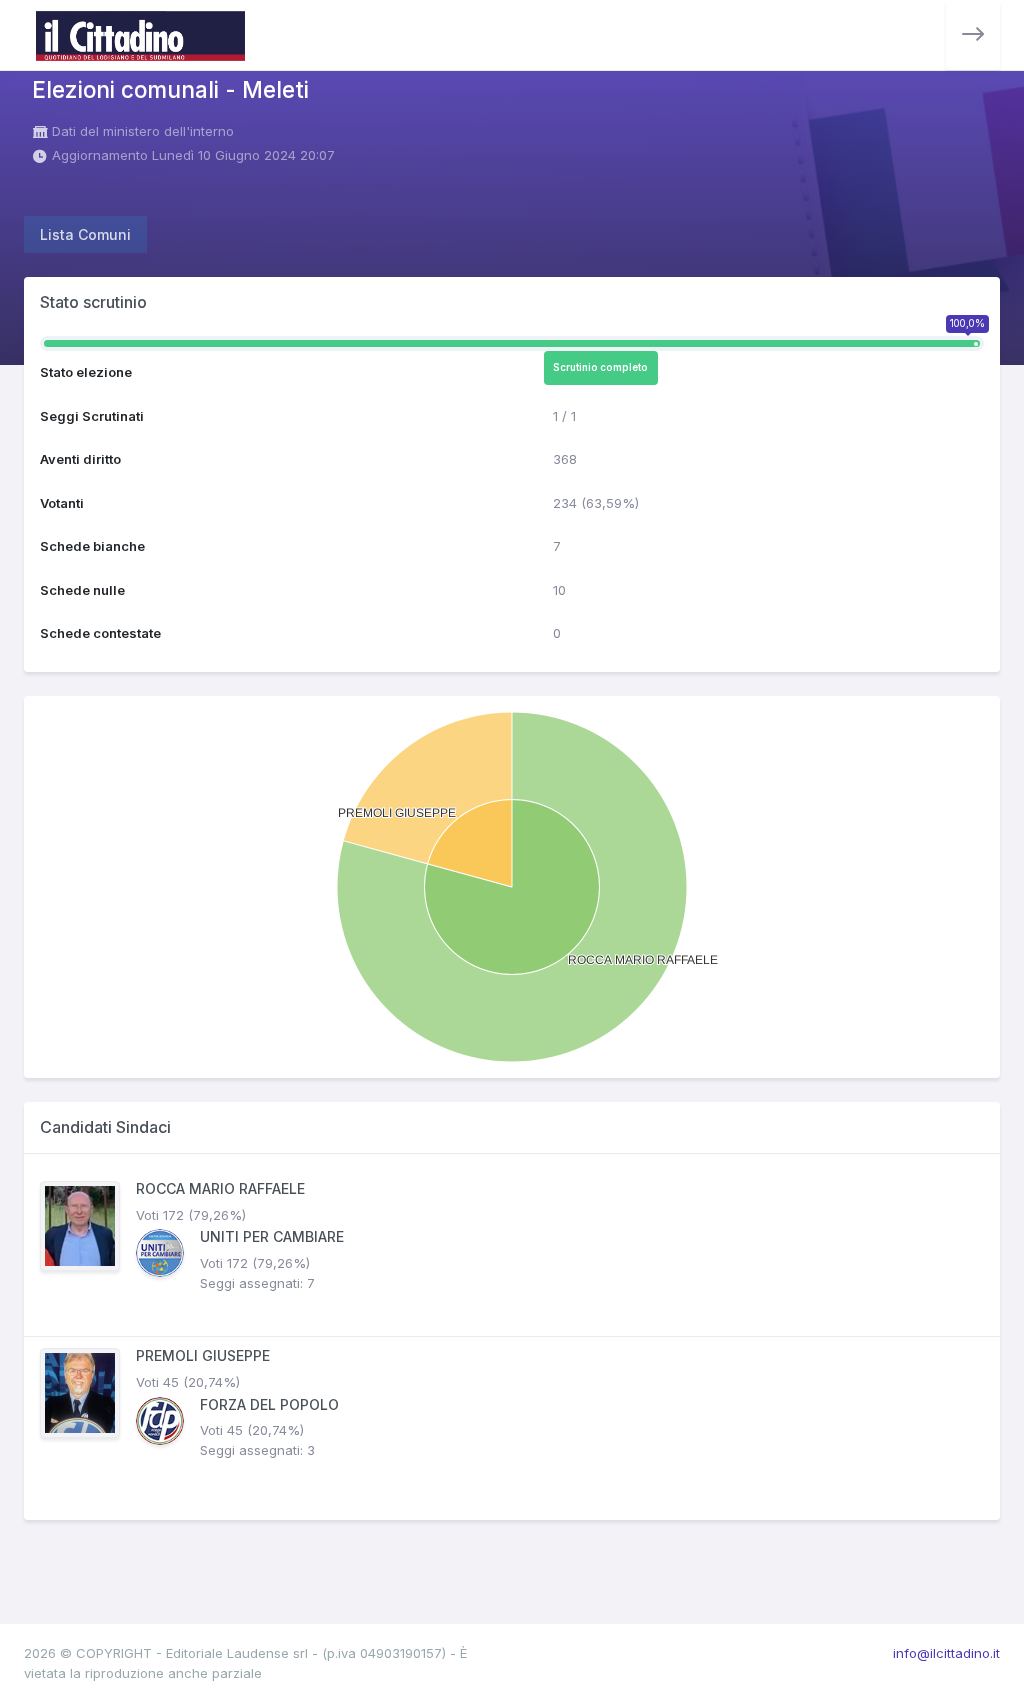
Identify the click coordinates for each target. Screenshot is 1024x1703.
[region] (512, 1337)
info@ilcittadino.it (946, 1653)
